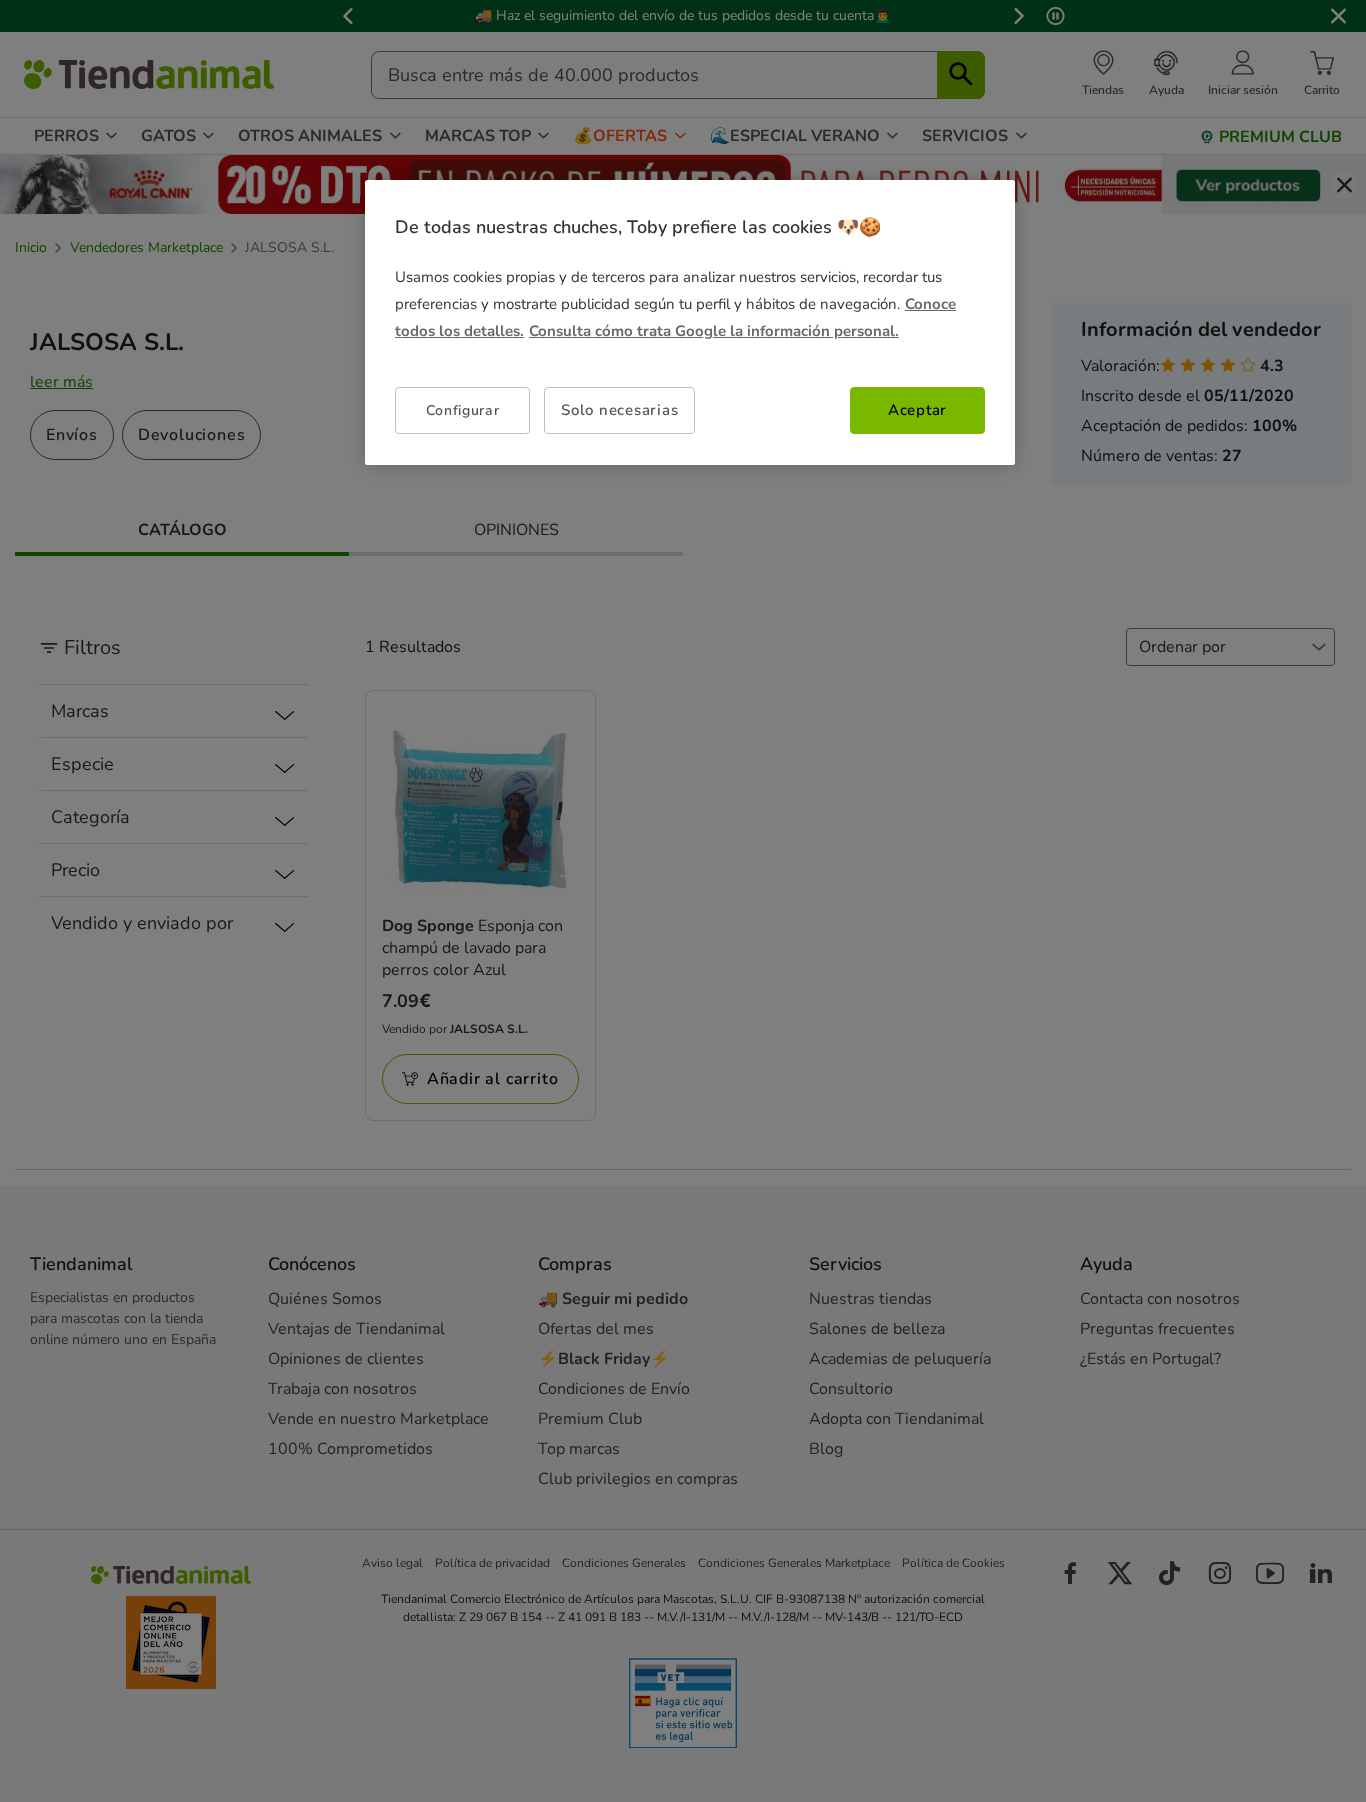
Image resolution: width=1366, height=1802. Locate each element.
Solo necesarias (619, 410)
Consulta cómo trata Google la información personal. (714, 331)
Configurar (463, 410)
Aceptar (917, 410)
